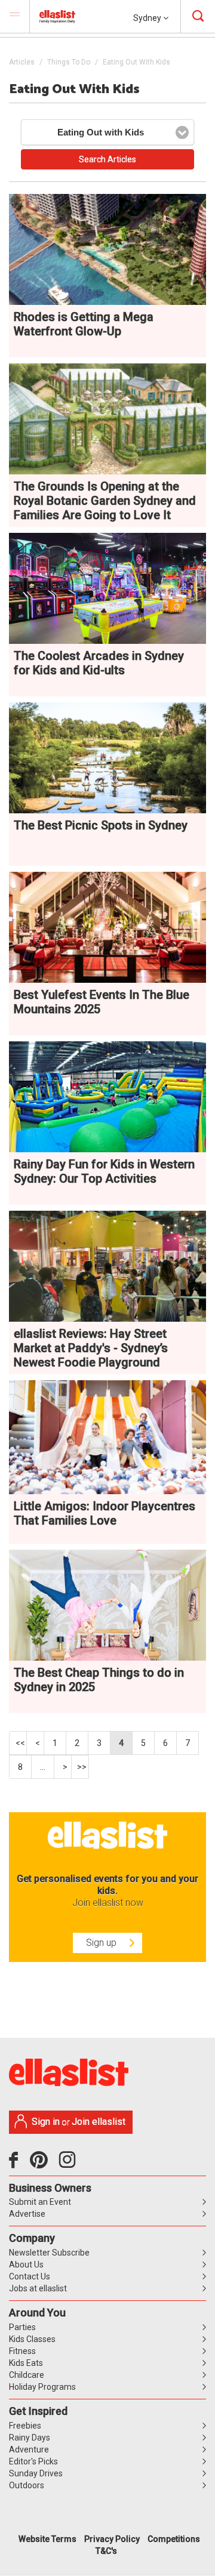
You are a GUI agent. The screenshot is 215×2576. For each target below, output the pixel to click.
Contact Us (30, 2276)
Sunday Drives (36, 2473)
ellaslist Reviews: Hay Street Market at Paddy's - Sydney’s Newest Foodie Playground (91, 1348)
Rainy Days (30, 2438)
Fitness (22, 2351)
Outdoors (27, 2485)
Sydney (148, 18)
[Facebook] (16, 2164)
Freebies (25, 2426)
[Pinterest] (43, 2164)
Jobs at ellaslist (38, 2288)
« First (18, 1743)
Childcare (27, 2375)
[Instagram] (69, 2164)
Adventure (29, 2449)
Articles (22, 62)
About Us (26, 2265)
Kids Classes (32, 2339)
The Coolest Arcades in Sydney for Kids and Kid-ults (99, 663)
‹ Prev (36, 1743)
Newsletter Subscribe (49, 2253)
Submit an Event (40, 2202)
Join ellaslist (99, 2122)
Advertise (27, 2214)
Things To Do (69, 62)
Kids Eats (26, 2363)
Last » (80, 1767)
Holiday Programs (42, 2387)
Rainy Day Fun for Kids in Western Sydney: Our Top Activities (104, 1171)
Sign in (46, 2122)
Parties (22, 2327)
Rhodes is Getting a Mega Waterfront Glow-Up (84, 324)
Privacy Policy (112, 2539)
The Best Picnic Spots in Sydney (101, 825)
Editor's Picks (33, 2461)
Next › (63, 1767)
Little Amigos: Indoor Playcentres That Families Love (105, 1513)
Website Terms (47, 2539)
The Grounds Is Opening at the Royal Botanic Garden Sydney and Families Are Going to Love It (105, 501)
